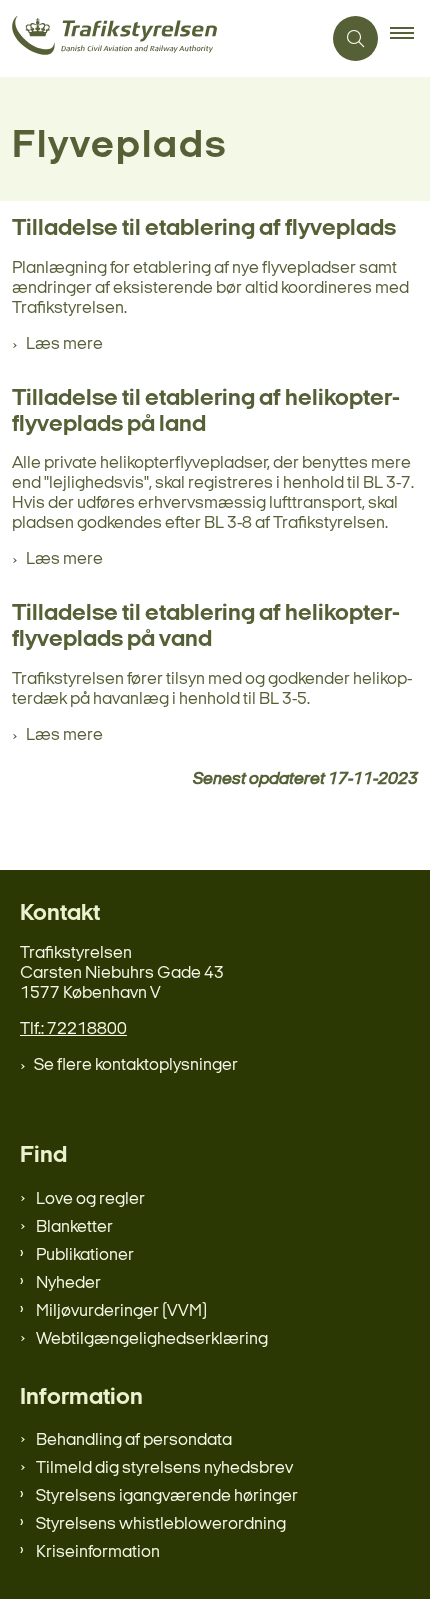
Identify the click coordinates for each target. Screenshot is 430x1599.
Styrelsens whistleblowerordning (161, 1524)
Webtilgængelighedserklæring (152, 1339)
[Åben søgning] (355, 38)
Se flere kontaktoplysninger (136, 1065)
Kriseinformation (98, 1552)
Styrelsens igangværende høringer (167, 1496)
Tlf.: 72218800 (73, 1029)
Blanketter (74, 1227)
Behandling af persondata (134, 1440)
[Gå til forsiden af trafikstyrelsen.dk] (160, 38)
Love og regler (90, 1199)
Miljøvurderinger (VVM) (121, 1311)
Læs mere (64, 344)
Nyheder (68, 1283)
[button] (410, 39)
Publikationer (85, 1255)
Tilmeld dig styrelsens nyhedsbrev (164, 1468)
